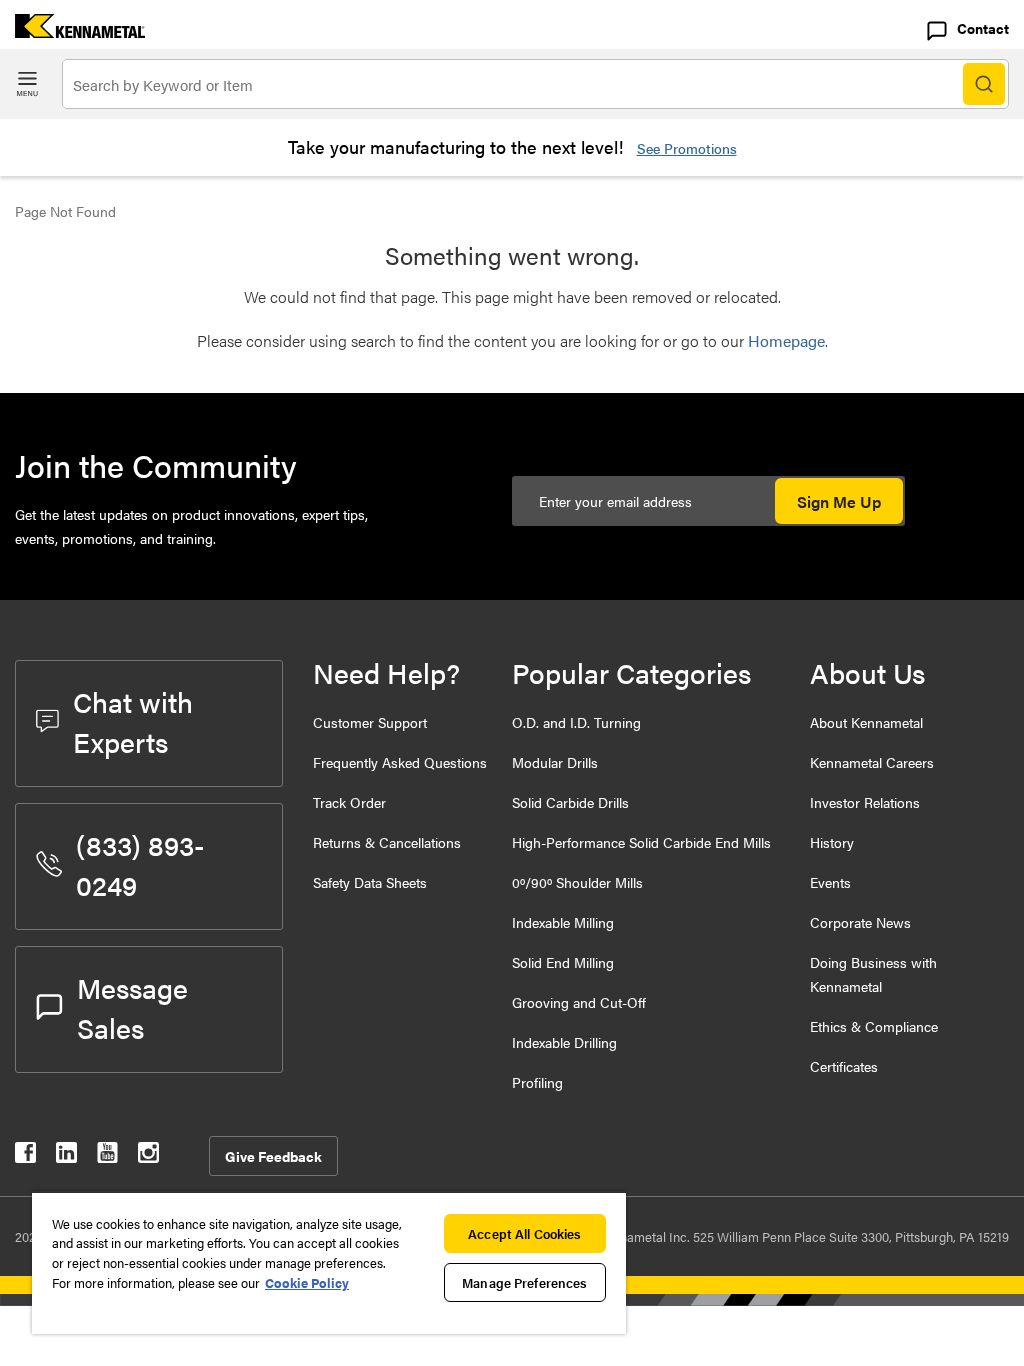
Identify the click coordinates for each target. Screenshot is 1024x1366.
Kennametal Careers (872, 762)
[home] (72, 31)
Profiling (537, 1082)
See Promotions (687, 148)
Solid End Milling (563, 962)
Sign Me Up (839, 501)
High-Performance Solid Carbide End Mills (641, 842)
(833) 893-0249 (140, 864)
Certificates (844, 1066)
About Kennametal (866, 722)
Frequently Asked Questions (400, 762)
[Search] (984, 84)
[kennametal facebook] (25, 1156)
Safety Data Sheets (370, 882)
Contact (983, 28)
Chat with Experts (133, 721)
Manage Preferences (524, 1282)
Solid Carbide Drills (570, 802)
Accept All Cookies (524, 1233)
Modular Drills (555, 762)
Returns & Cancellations (387, 842)
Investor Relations (865, 802)
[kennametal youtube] (107, 1156)
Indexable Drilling (564, 1042)
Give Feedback (273, 1156)
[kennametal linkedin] (66, 1156)
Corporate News (860, 922)
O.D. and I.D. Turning (576, 722)
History (832, 842)
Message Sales (132, 1007)
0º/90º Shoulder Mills (577, 882)
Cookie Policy (307, 1282)
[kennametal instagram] (148, 1156)
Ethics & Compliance (874, 1026)
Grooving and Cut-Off (579, 1002)
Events (830, 882)
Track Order (349, 802)
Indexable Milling (563, 922)
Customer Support (370, 722)
